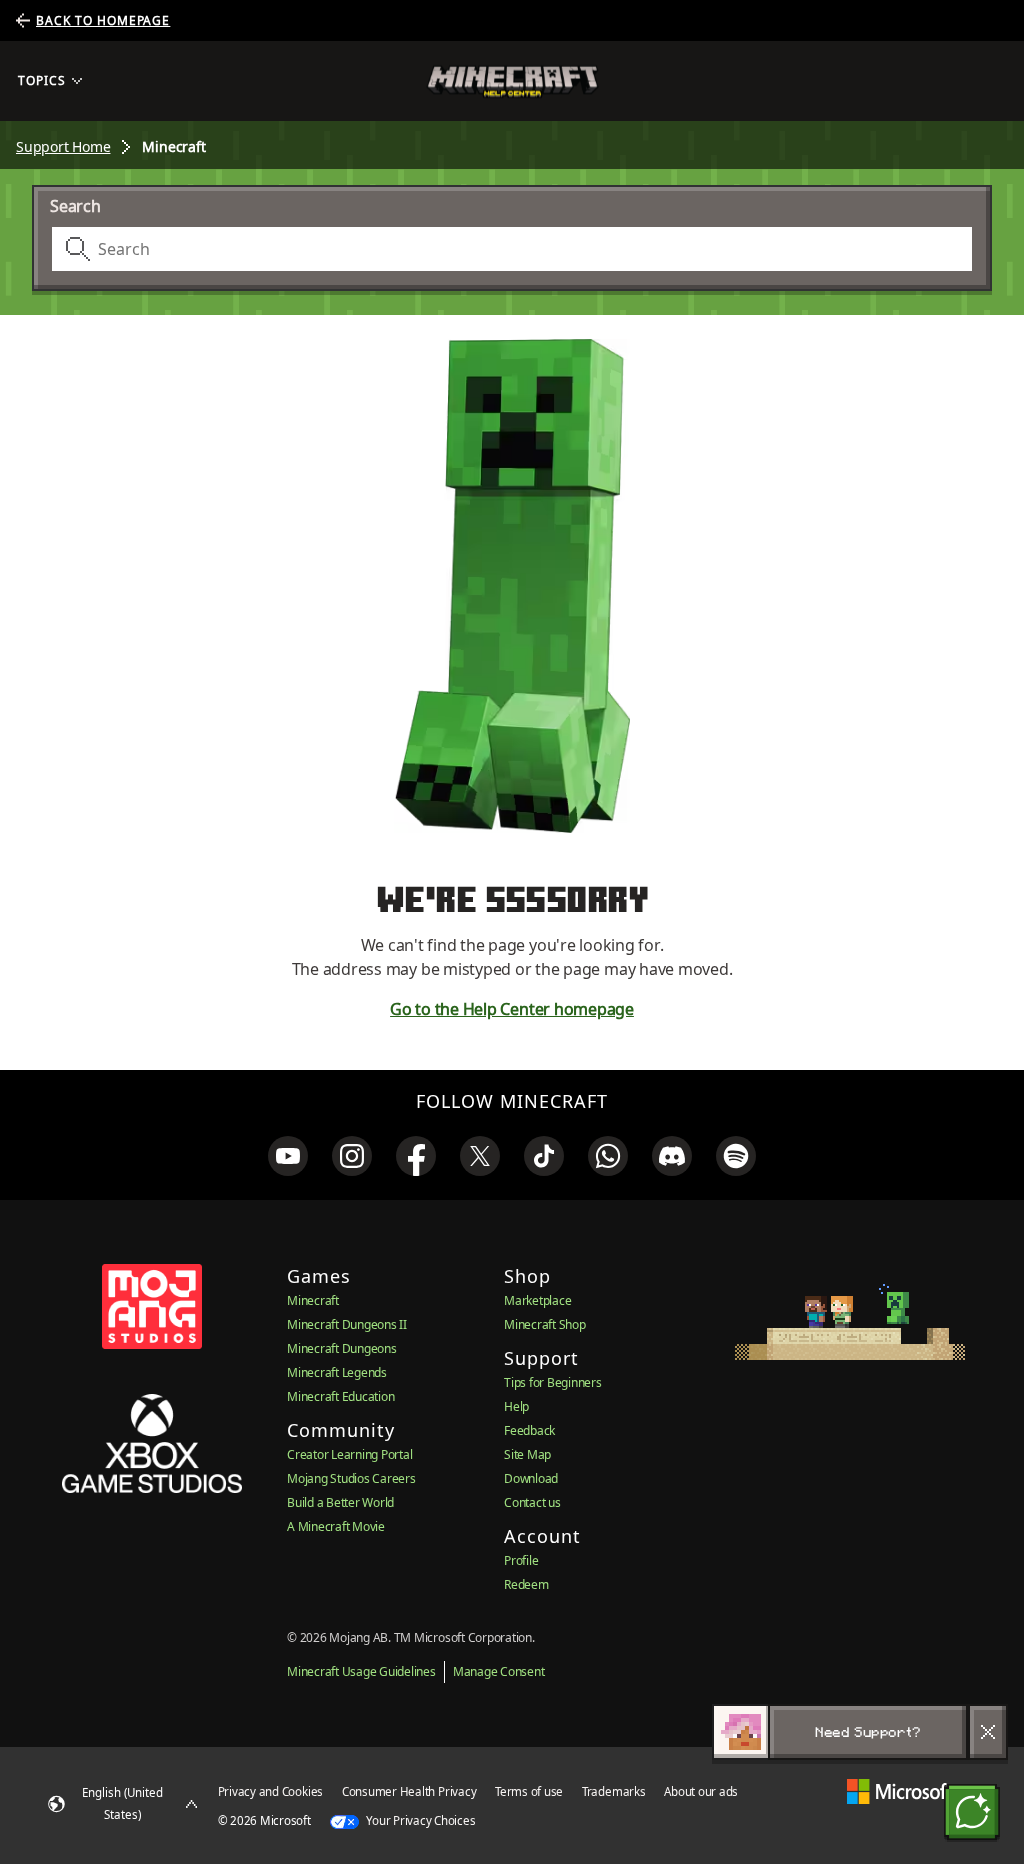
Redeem (526, 1584)
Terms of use (529, 1791)
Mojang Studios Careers (351, 1478)
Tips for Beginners (553, 1382)
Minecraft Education (340, 1396)
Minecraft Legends (337, 1372)
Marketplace (537, 1300)
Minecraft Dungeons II (347, 1324)
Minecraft (313, 1300)
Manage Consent (499, 1671)
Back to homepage (103, 20)
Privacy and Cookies (270, 1791)
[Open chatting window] (972, 1812)
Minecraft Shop (545, 1324)
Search (75, 206)
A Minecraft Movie (336, 1526)
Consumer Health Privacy (409, 1791)
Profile (521, 1560)
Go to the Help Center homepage (512, 1009)
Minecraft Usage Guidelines (361, 1671)
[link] (288, 1156)
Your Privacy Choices (420, 1820)
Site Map (527, 1454)
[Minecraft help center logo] (512, 81)
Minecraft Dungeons (342, 1348)
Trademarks (614, 1791)
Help (516, 1406)
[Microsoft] (899, 1791)
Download (531, 1478)
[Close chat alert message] (988, 1732)
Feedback (529, 1430)
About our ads (701, 1791)
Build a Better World (340, 1502)
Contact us (532, 1502)
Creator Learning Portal (349, 1454)
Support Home (63, 146)
